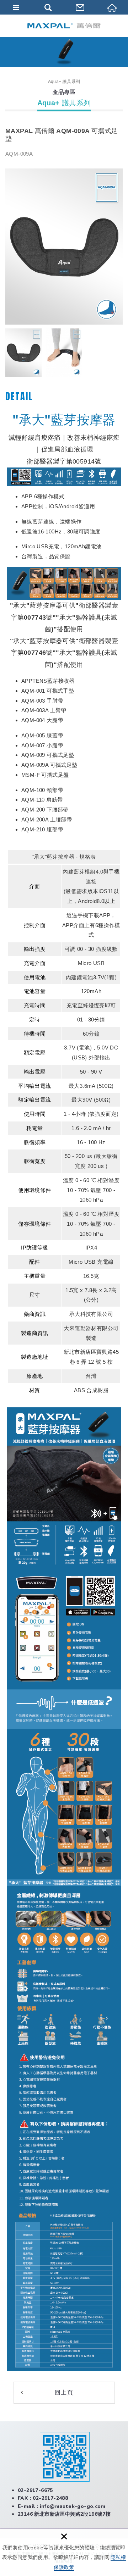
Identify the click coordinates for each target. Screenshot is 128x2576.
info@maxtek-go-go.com (73, 2506)
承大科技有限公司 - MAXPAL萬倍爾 (64, 26)
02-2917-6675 (35, 2490)
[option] (64, 247)
